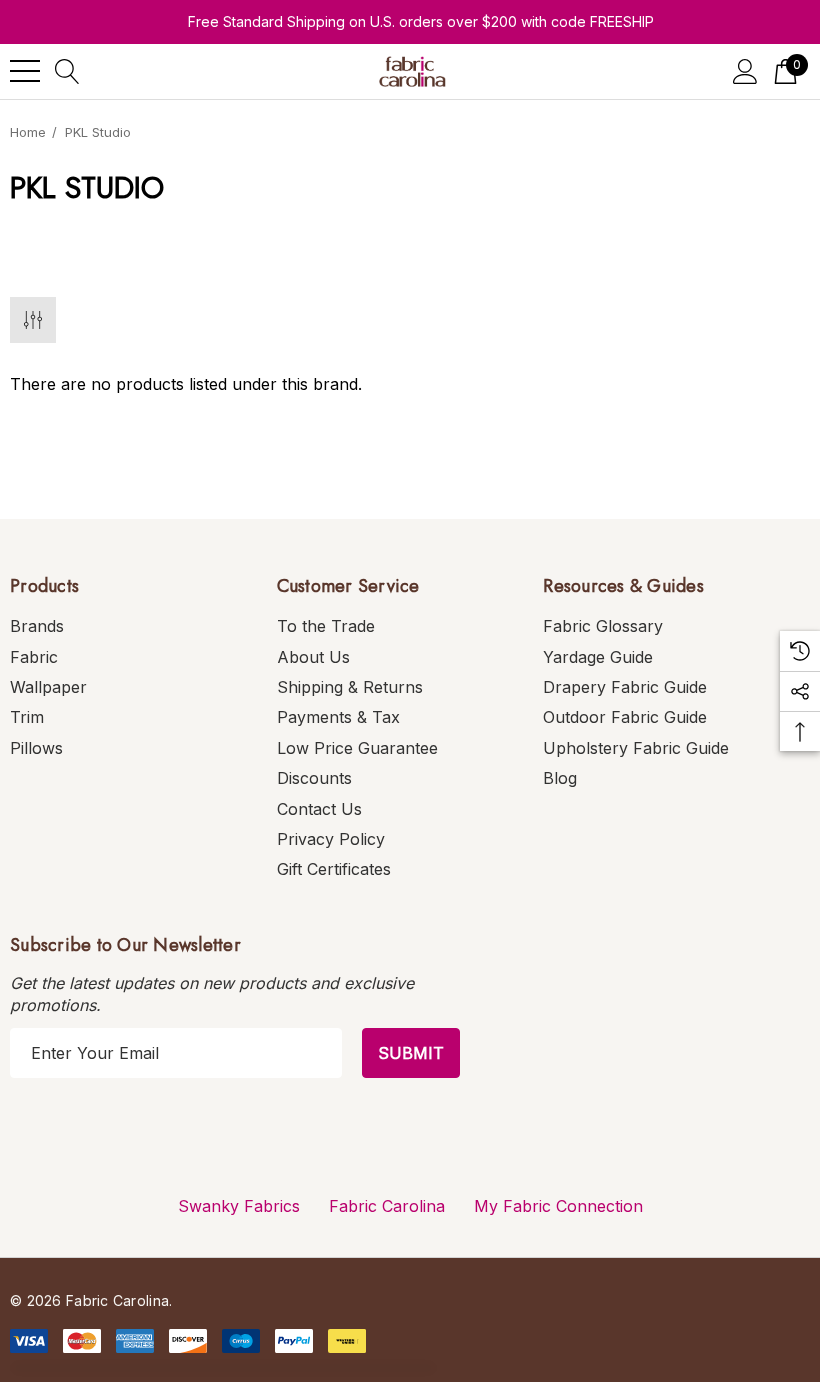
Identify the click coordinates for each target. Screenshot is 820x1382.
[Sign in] (745, 71)
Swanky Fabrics (239, 1206)
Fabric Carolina (387, 1206)
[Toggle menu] (25, 71)
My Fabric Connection (558, 1206)
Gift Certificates (334, 869)
